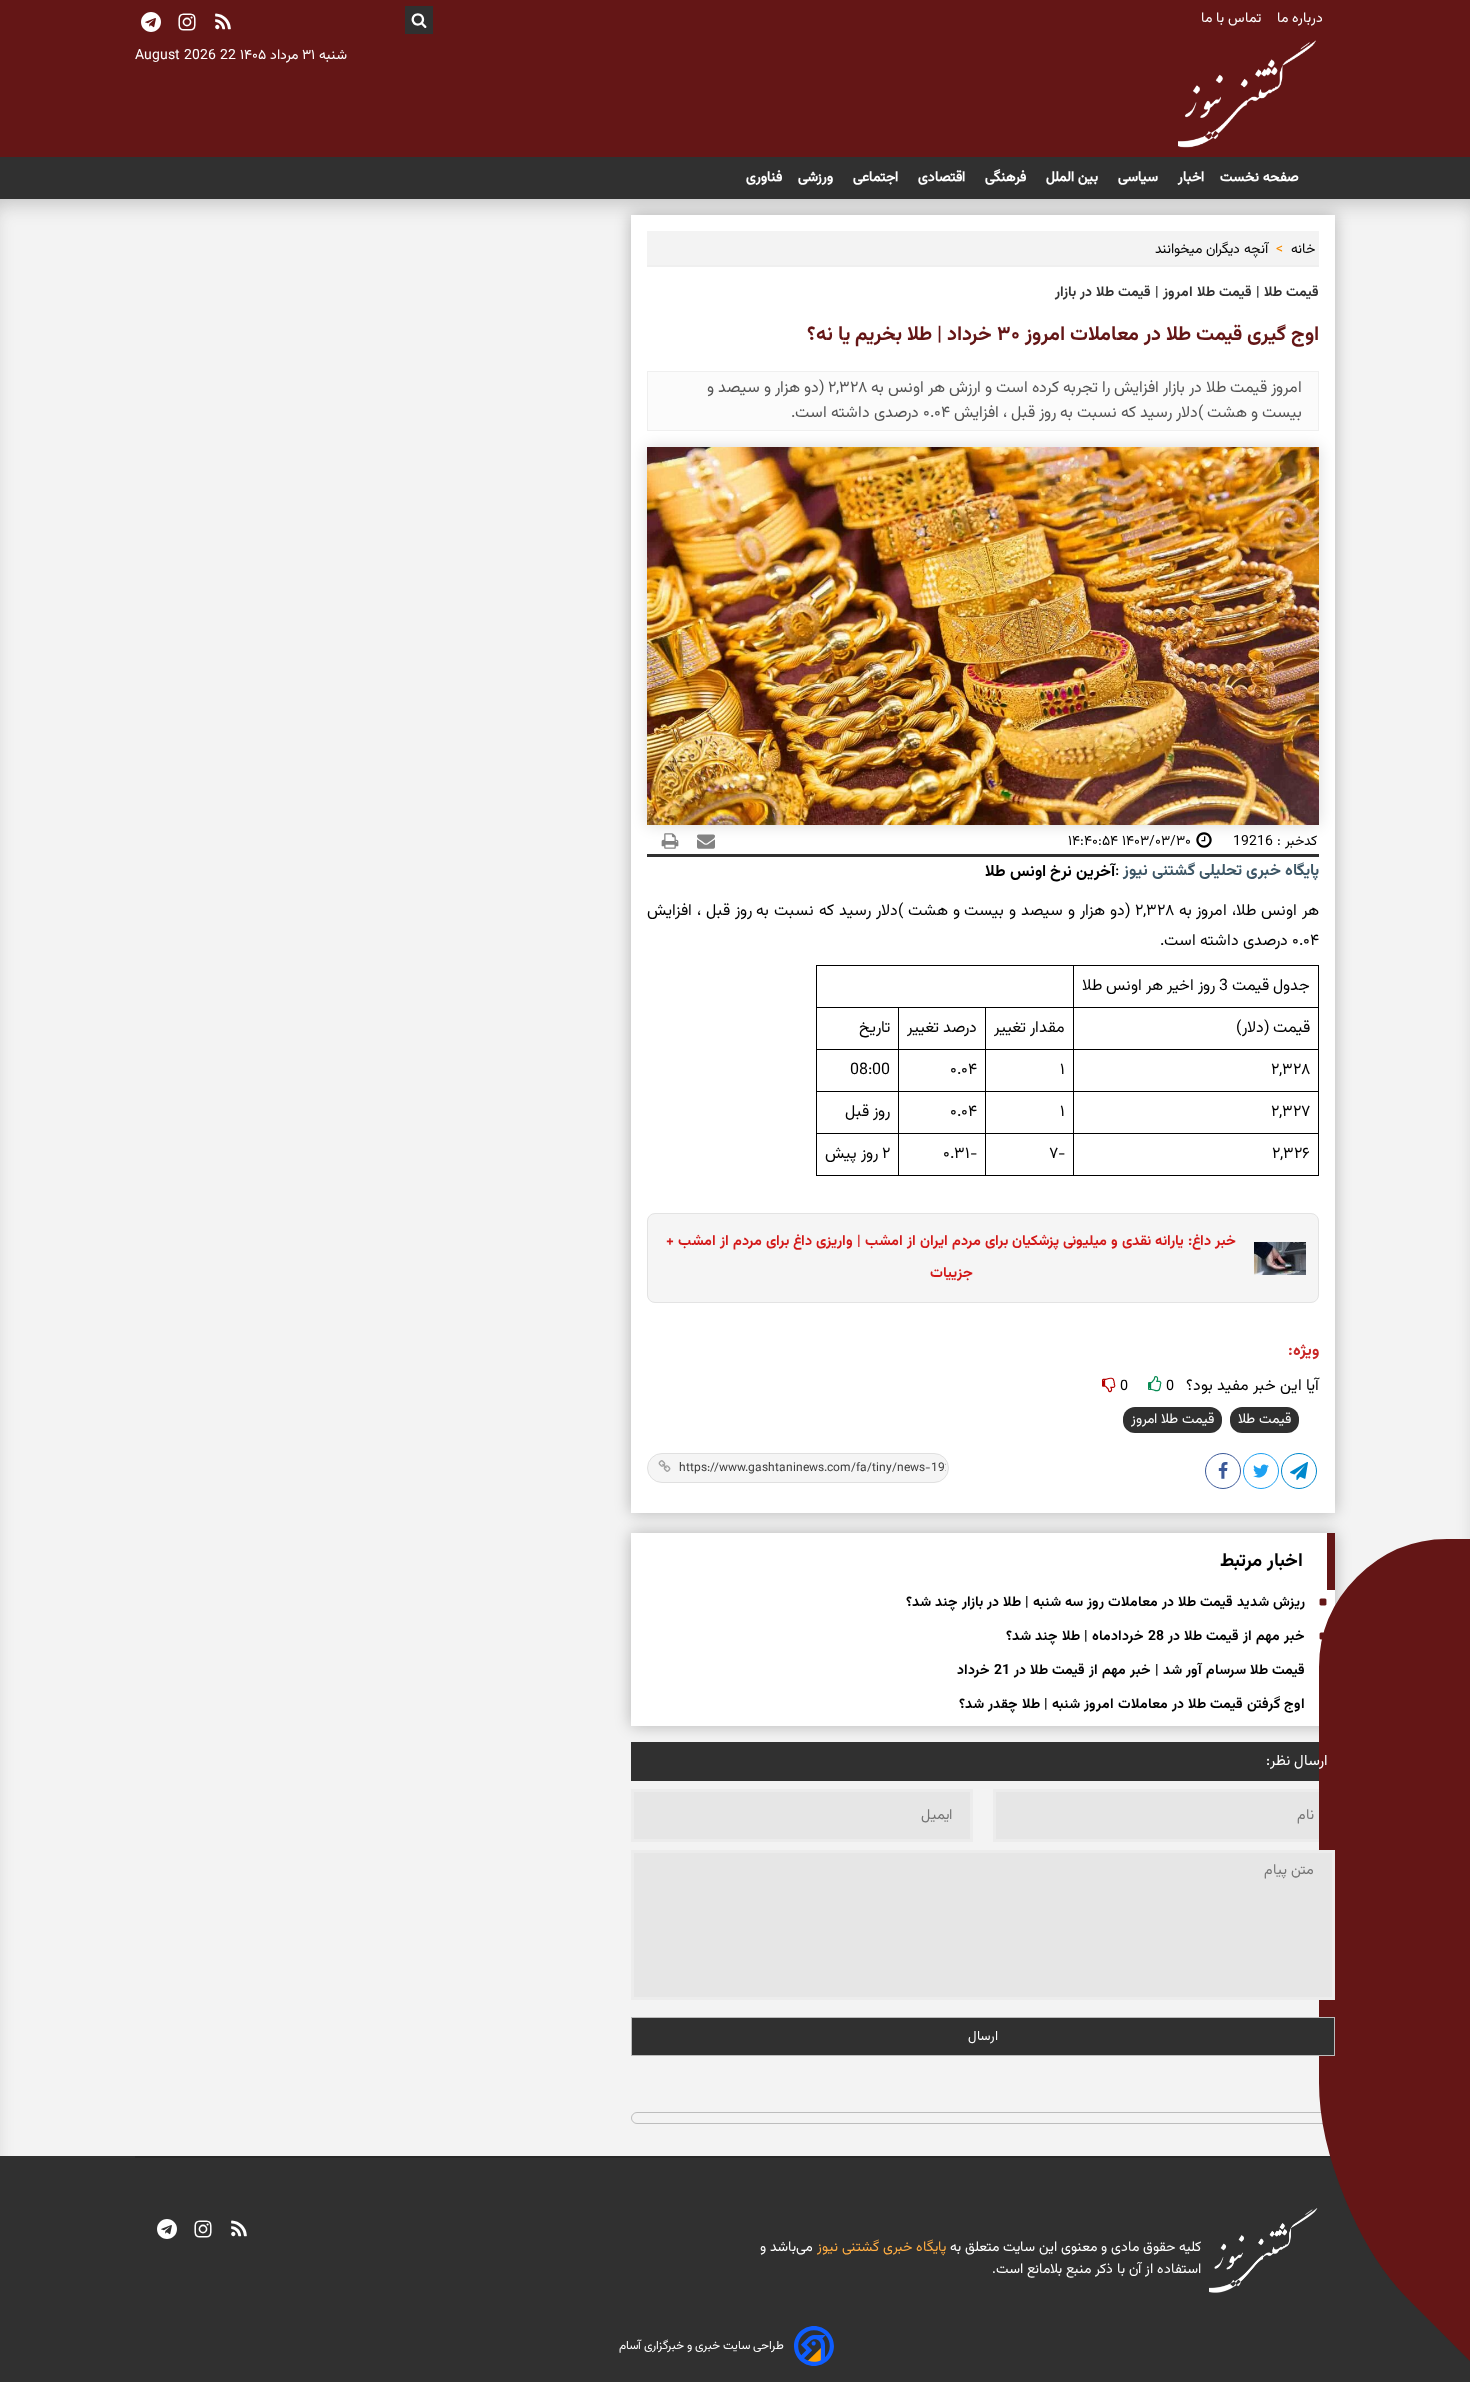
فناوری (764, 178)
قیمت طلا (1264, 1420)
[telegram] (167, 2231)
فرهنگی (1007, 178)
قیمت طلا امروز (1172, 1420)
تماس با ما (1233, 19)
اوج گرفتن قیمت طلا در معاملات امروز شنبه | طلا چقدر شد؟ (1132, 1705)
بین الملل (1074, 178)
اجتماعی (877, 178)
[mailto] (700, 841)
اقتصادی (943, 178)
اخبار (1191, 178)
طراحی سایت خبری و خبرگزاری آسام (701, 2346)
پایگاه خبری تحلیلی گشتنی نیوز (1219, 871)
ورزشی (817, 178)
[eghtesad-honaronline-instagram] (203, 2231)
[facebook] (1224, 1475)
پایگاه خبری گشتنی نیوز (879, 2248)
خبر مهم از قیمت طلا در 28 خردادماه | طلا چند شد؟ (1155, 1637)
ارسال (983, 2036)
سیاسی (1140, 178)
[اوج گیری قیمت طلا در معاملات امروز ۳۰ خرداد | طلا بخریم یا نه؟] (1300, 1475)
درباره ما (1302, 19)
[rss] (223, 24)
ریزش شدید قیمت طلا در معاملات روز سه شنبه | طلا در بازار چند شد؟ (1105, 1603)
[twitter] (1262, 1475)
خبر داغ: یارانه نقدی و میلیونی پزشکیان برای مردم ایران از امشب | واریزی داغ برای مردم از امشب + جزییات (951, 1257)
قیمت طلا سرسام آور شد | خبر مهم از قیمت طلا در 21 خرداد (1131, 1671)
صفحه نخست (1259, 178)
